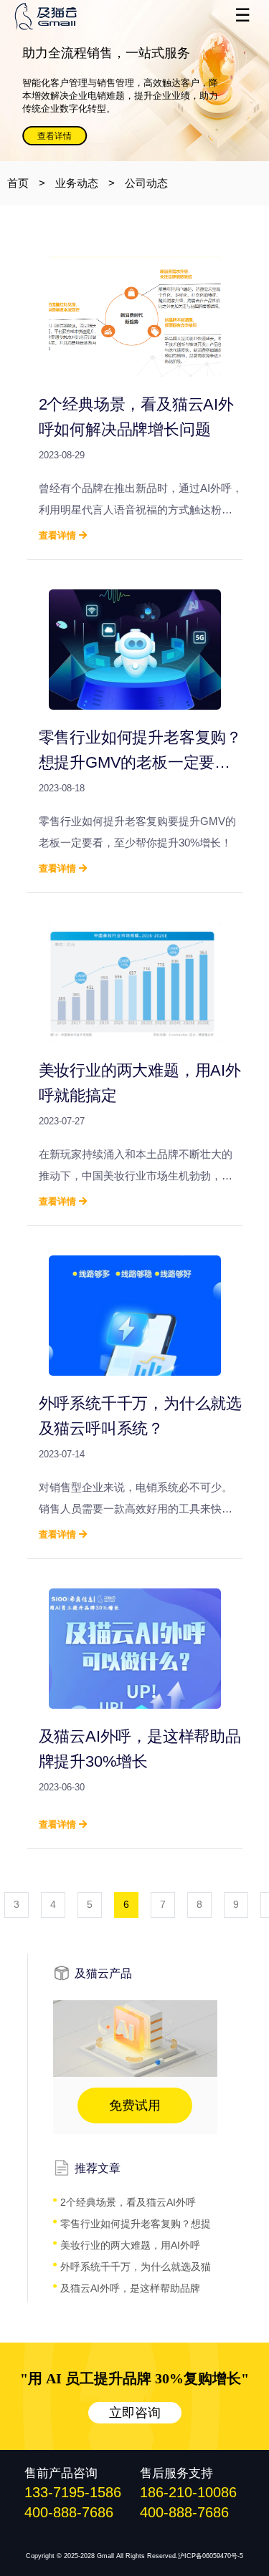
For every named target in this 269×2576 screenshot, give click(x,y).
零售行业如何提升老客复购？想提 (136, 2224)
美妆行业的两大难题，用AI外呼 (130, 2245)
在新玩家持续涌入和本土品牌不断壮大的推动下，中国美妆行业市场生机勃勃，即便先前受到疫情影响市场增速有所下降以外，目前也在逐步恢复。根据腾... (136, 1167)
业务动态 (77, 183)
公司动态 (146, 183)
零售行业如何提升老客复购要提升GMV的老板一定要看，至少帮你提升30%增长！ (137, 832)
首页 (18, 183)
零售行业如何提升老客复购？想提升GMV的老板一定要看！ (140, 762)
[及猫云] (68, 16)
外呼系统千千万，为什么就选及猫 (136, 2267)
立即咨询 (135, 2413)
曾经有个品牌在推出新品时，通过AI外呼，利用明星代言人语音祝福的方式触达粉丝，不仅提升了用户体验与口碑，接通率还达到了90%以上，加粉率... (141, 501)
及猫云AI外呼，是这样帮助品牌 (130, 2288)
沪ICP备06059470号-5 (211, 2556)
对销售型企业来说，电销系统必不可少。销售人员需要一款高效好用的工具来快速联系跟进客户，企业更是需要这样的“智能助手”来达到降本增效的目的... (137, 1500)
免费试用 (135, 2105)
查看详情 (55, 136)
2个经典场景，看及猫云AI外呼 (128, 2202)
